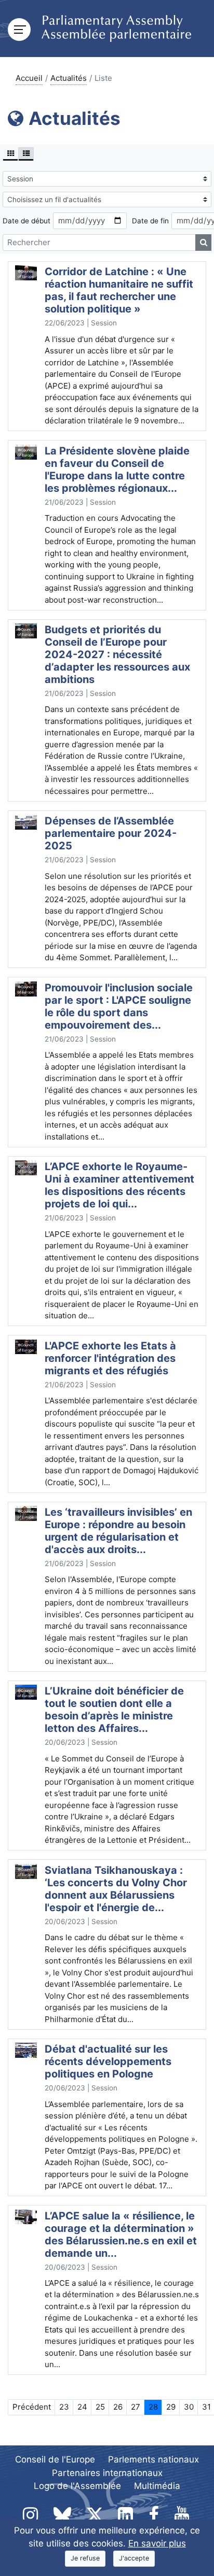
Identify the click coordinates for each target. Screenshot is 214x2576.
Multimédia (157, 2486)
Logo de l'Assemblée (77, 2486)
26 (118, 2407)
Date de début (26, 221)
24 (82, 2407)
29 (171, 2407)
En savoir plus (157, 2543)
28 (153, 2407)
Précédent (32, 2407)
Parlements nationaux (153, 2459)
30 (189, 2407)
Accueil (29, 78)
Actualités (69, 78)
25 (100, 2407)
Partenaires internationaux (107, 2473)
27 (136, 2407)
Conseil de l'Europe (55, 2459)
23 (64, 2407)
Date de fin (150, 221)
